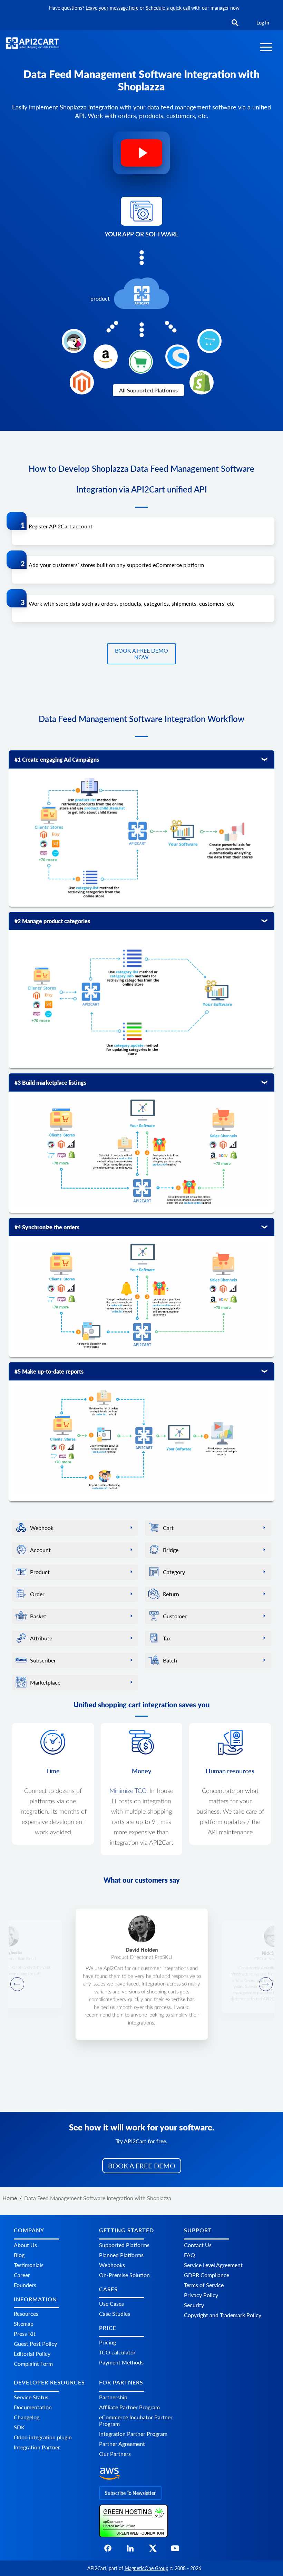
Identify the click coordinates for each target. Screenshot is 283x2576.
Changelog (27, 2417)
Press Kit (25, 2334)
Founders (25, 2285)
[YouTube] (175, 2550)
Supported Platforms (124, 2245)
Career (22, 2275)
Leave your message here (112, 8)
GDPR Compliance (207, 2275)
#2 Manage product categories (52, 921)
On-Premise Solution (124, 2275)
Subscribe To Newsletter (130, 2493)
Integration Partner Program (133, 2434)
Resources (26, 2314)
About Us (25, 2245)
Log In (263, 23)
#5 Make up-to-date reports (49, 1371)
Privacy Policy (201, 2295)
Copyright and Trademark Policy (223, 2315)
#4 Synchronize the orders (47, 1227)
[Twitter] (153, 2550)
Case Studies (115, 2314)
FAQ (189, 2255)
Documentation (33, 2407)
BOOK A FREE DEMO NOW (141, 654)
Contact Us (198, 2245)
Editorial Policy (32, 2354)
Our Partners (115, 2454)
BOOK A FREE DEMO (142, 2166)
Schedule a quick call (168, 8)
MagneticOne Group (147, 2568)
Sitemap (24, 2324)
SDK (19, 2427)
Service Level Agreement (213, 2265)
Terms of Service (204, 2285)
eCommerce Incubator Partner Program (136, 2420)
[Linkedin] (130, 2550)
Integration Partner (37, 2447)
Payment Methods (121, 2362)
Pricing (108, 2342)
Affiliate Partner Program (129, 2407)
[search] (235, 23)
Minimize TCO (128, 1791)
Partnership (113, 2397)
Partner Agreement (122, 2444)
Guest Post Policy (35, 2344)
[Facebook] (108, 2550)
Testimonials (29, 2265)
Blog (19, 2255)
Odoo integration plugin (43, 2437)
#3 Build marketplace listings (50, 1082)
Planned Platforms (121, 2255)
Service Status (31, 2397)
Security (194, 2305)
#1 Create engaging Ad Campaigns (57, 759)
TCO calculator (117, 2352)
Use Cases (111, 2304)
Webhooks (112, 2265)
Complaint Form (33, 2364)
